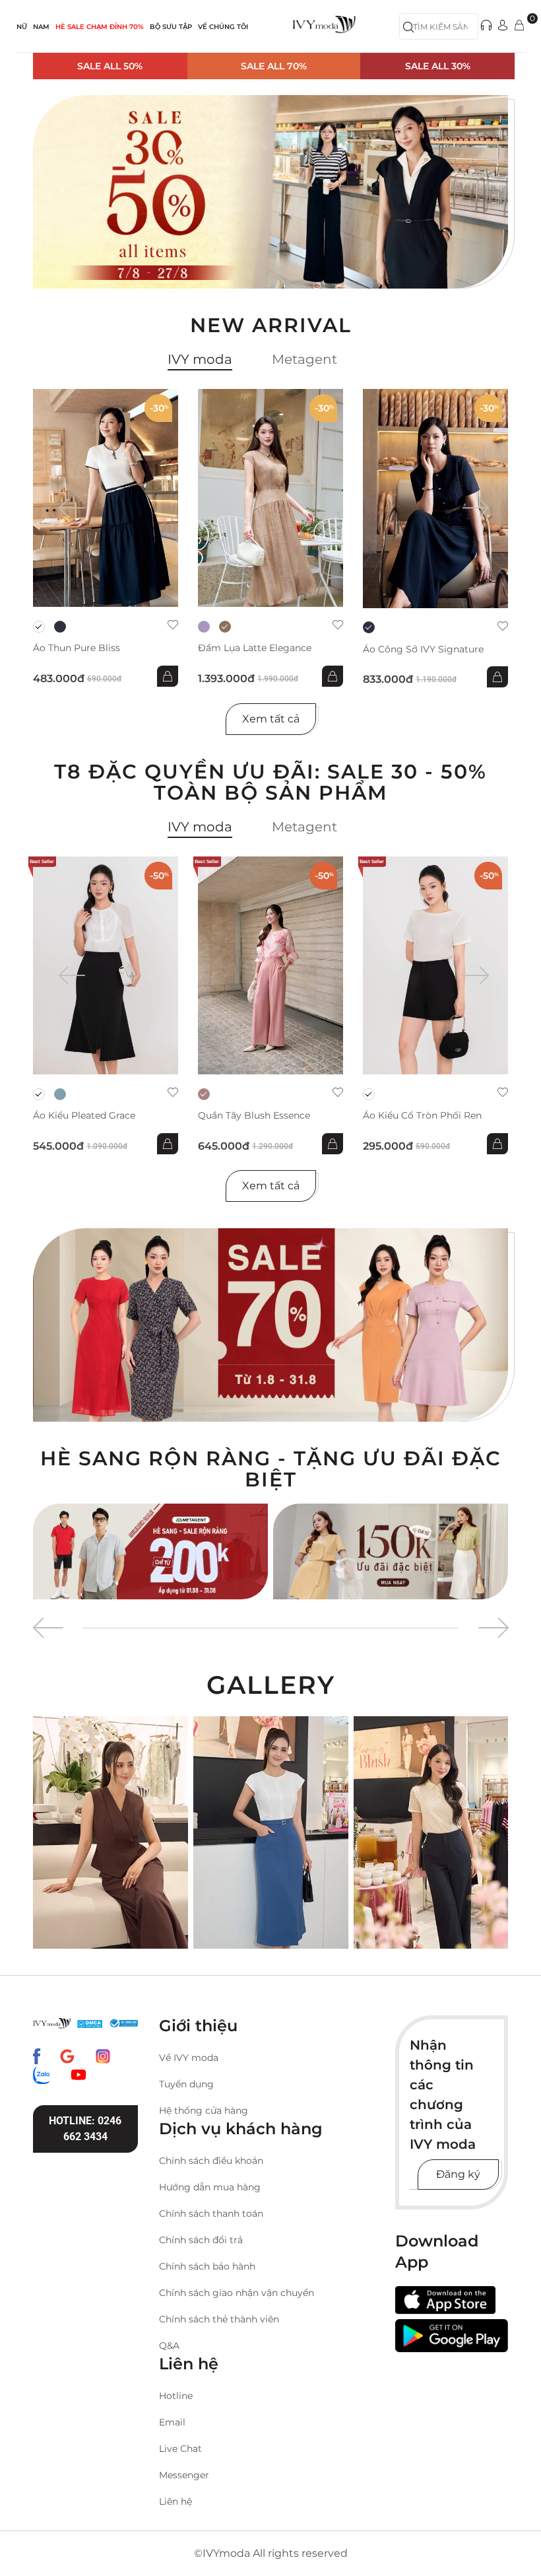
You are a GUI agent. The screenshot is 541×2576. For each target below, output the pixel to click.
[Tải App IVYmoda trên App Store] (445, 2301)
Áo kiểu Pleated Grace (84, 1116)
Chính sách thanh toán (211, 2213)
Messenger (184, 2475)
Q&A (169, 2346)
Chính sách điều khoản (211, 2161)
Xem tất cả (271, 719)
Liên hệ (175, 2501)
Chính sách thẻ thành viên (219, 2319)
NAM (41, 27)
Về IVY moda (189, 2058)
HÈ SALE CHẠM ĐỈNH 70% (100, 27)
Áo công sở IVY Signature (423, 649)
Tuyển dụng (186, 2084)
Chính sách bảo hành (207, 2266)
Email (172, 2422)
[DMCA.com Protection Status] (90, 2023)
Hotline (176, 2396)
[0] (519, 26)
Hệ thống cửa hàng (204, 2110)
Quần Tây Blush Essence (254, 1116)
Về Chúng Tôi (223, 27)
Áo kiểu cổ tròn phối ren (422, 1116)
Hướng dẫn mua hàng (210, 2187)
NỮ (22, 27)
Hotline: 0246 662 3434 (85, 2129)
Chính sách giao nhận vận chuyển (237, 2293)
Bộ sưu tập (171, 27)
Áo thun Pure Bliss (77, 648)
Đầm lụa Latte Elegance (255, 648)
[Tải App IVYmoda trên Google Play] (452, 2335)
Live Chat (180, 2449)
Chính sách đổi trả (201, 2240)
